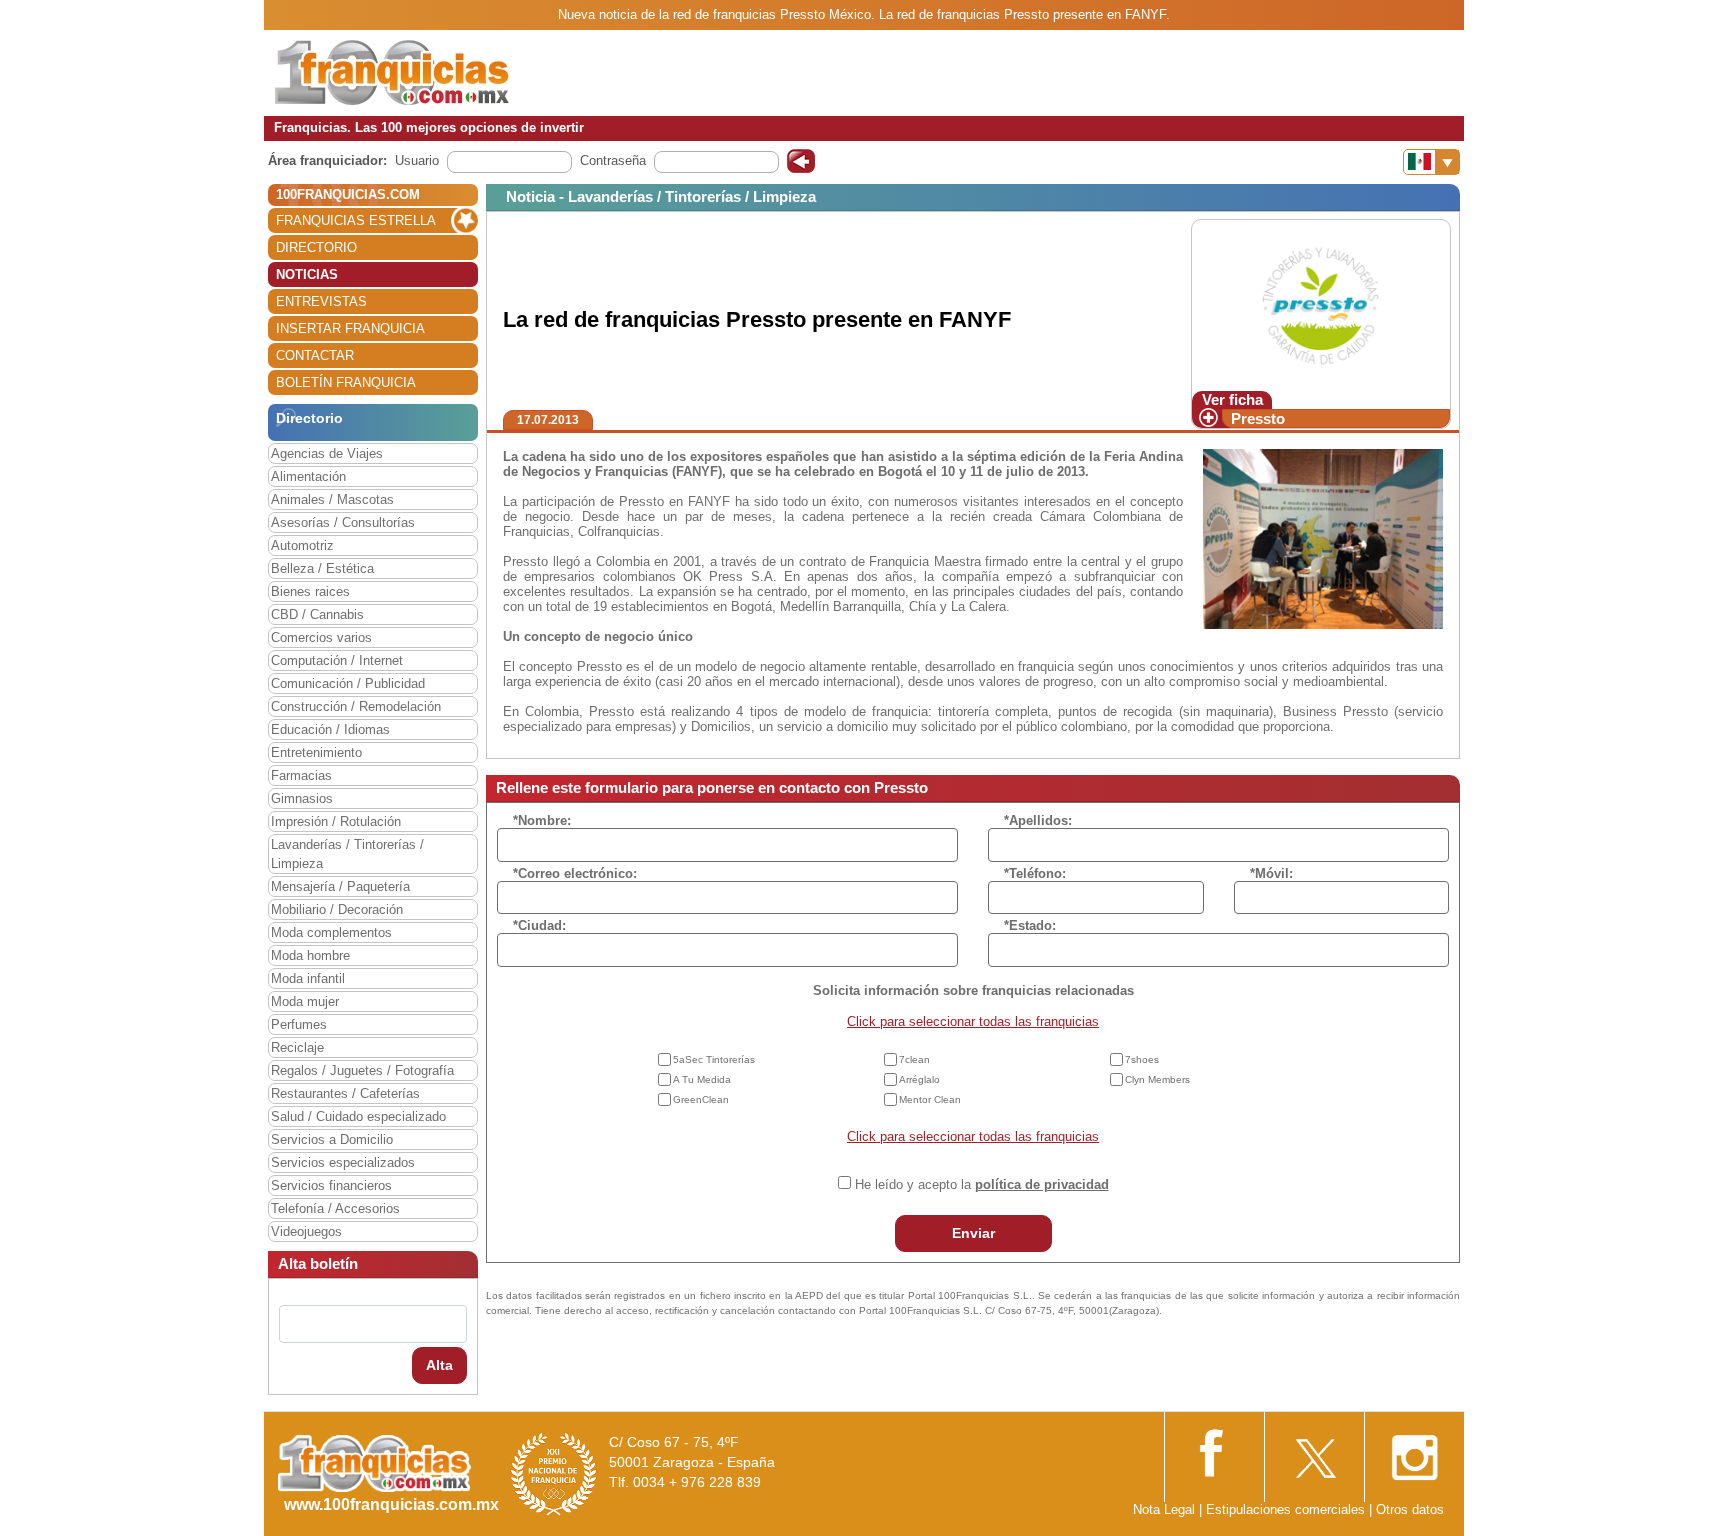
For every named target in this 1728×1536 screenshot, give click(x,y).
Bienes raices (310, 591)
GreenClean (701, 1099)
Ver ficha (1232, 399)
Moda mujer (305, 1001)
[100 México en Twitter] (1314, 1451)
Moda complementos (331, 932)
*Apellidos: (1038, 820)
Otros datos (1410, 1509)
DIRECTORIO (316, 247)
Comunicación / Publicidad (348, 683)
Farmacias (301, 775)
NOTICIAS (307, 274)
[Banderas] (1431, 162)
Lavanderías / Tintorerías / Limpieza (347, 854)
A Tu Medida (702, 1079)
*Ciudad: (539, 925)
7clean (914, 1059)
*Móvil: (1271, 873)
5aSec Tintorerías (714, 1059)
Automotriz (302, 545)
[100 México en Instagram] (1414, 1451)
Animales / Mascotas (332, 499)
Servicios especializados (343, 1162)
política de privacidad (1042, 1184)
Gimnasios (302, 798)
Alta (439, 1365)
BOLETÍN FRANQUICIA (346, 382)
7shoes (1142, 1059)
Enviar (973, 1233)
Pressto (1258, 418)
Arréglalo (919, 1079)
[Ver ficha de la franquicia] (1320, 304)
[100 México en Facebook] (1214, 1450)
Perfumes (299, 1024)
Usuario (417, 160)
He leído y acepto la (982, 1184)
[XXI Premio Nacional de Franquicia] (554, 1473)
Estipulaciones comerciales (1287, 1509)
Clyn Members (1157, 1079)
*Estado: (1030, 925)
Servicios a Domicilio (332, 1139)
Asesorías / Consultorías (343, 522)
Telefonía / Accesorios (335, 1208)
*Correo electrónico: (575, 873)
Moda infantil (308, 978)
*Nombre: (542, 820)
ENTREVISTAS (321, 301)
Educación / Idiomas (330, 729)
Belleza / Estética (322, 568)
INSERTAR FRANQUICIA (350, 328)
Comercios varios (321, 637)
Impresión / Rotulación (336, 821)
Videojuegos (306, 1231)
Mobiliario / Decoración (337, 909)
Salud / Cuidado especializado (358, 1116)
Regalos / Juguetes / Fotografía (362, 1070)
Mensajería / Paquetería (340, 886)
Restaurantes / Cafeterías (345, 1093)
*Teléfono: (1035, 873)
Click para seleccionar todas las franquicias (973, 1021)
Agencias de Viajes (327, 453)
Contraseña (613, 160)
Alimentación (308, 476)
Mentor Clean (930, 1099)
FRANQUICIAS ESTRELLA (356, 220)
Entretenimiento (316, 752)
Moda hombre (310, 955)
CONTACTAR (315, 355)
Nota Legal (1164, 1509)
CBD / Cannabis (317, 614)
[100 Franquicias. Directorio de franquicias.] (392, 71)
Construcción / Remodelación (356, 706)
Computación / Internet (337, 660)
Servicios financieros (331, 1185)
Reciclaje (297, 1047)
